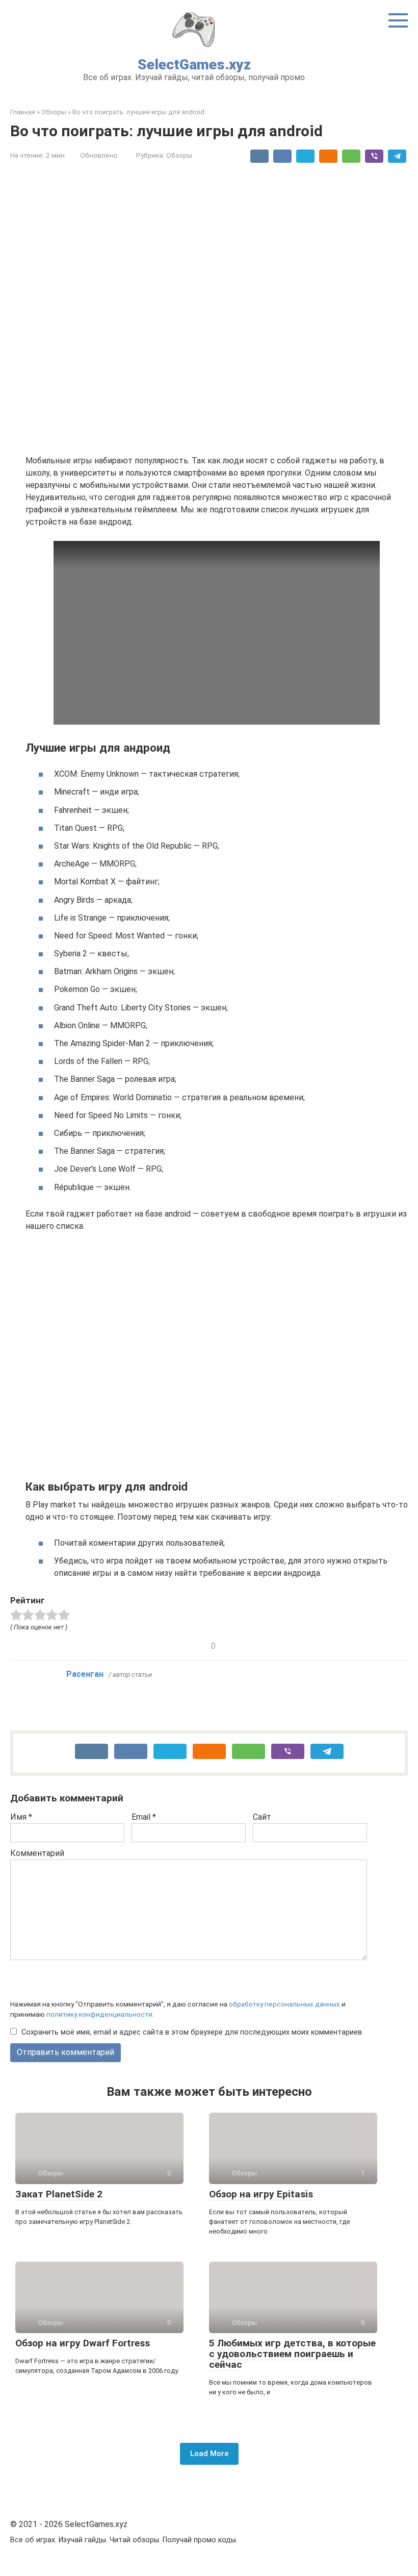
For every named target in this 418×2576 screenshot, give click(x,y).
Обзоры (179, 155)
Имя (21, 1817)
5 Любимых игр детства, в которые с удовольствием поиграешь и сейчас (292, 2354)
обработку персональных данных (284, 2004)
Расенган (85, 1674)
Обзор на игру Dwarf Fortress (83, 2343)
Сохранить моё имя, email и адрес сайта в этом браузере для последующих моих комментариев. (192, 2032)
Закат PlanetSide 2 (59, 2194)
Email (144, 1817)
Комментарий (37, 1853)
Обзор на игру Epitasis (261, 2194)
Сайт (262, 1817)
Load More (209, 2454)
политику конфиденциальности (99, 2014)
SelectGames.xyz (194, 65)
